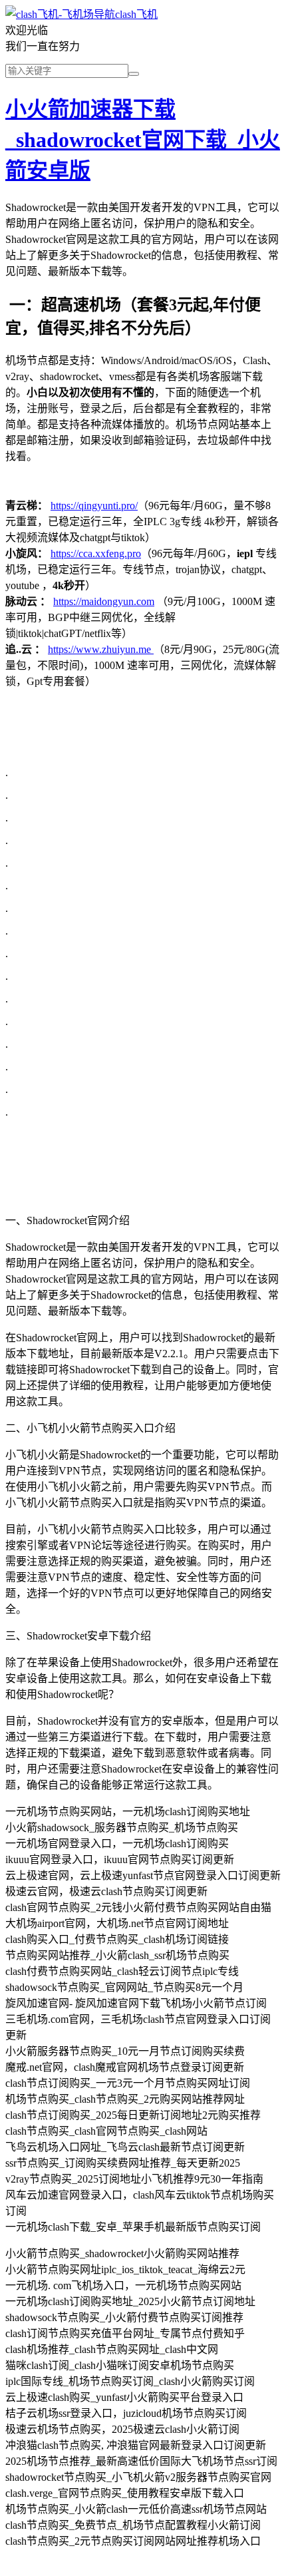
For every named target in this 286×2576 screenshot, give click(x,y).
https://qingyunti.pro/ (94, 506)
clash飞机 (136, 14)
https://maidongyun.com (104, 601)
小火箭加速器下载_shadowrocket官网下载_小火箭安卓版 (143, 140)
